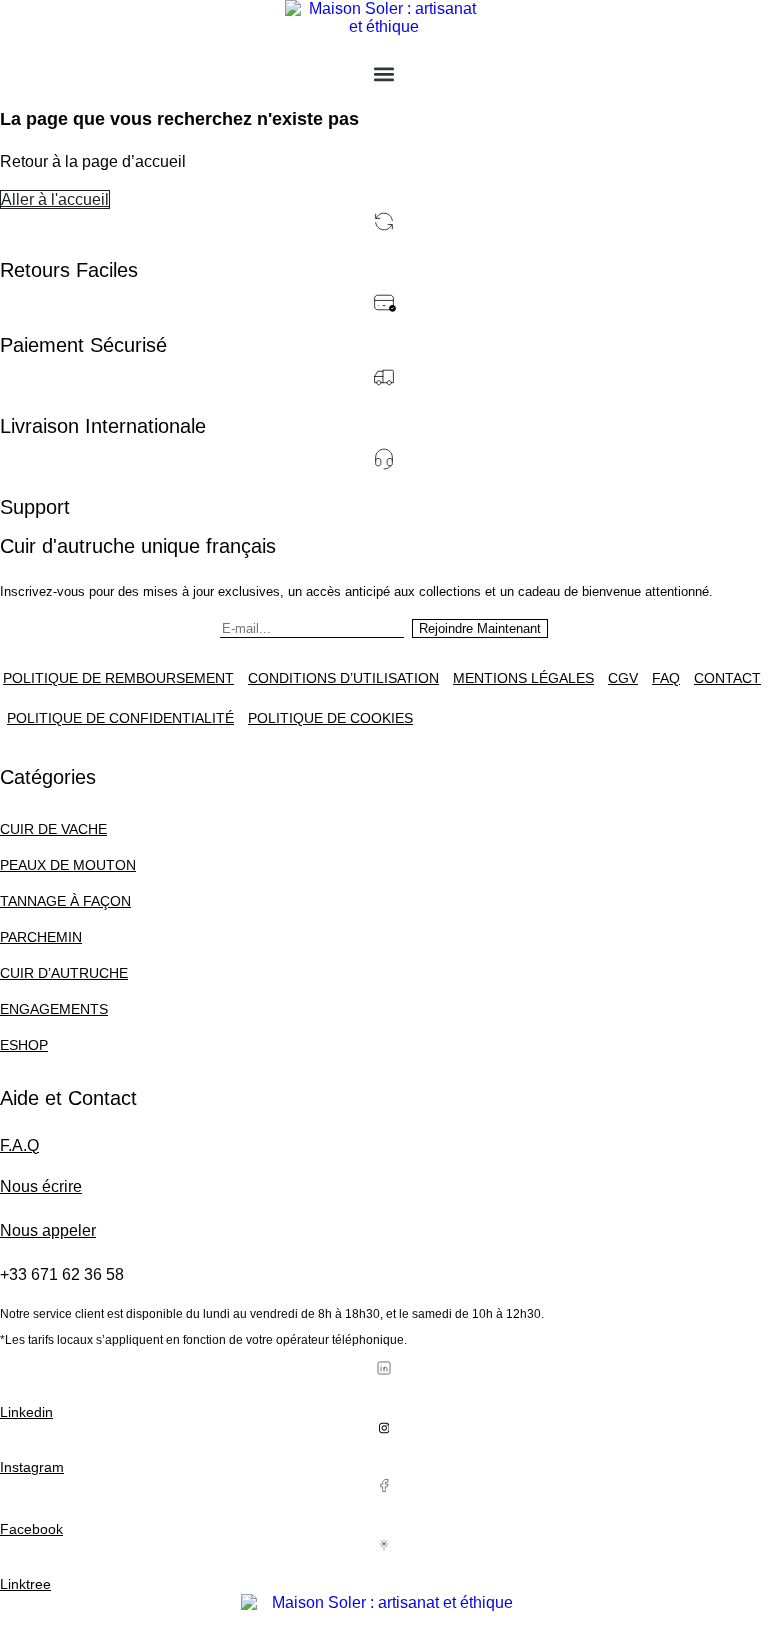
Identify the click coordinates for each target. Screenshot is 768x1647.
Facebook (31, 1529)
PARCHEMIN (41, 937)
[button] (384, 73)
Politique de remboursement (118, 678)
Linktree (25, 1584)
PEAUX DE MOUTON (68, 865)
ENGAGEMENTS (54, 1009)
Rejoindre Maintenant (480, 628)
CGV (623, 678)
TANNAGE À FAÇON (65, 901)
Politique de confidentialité (120, 718)
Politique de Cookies (330, 718)
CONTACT (727, 678)
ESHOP (24, 1045)
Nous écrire (41, 1186)
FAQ (666, 678)
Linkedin (26, 1412)
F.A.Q (19, 1145)
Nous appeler (48, 1230)
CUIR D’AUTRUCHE (64, 973)
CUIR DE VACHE (53, 829)
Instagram (32, 1467)
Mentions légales (523, 678)
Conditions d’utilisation (343, 678)
